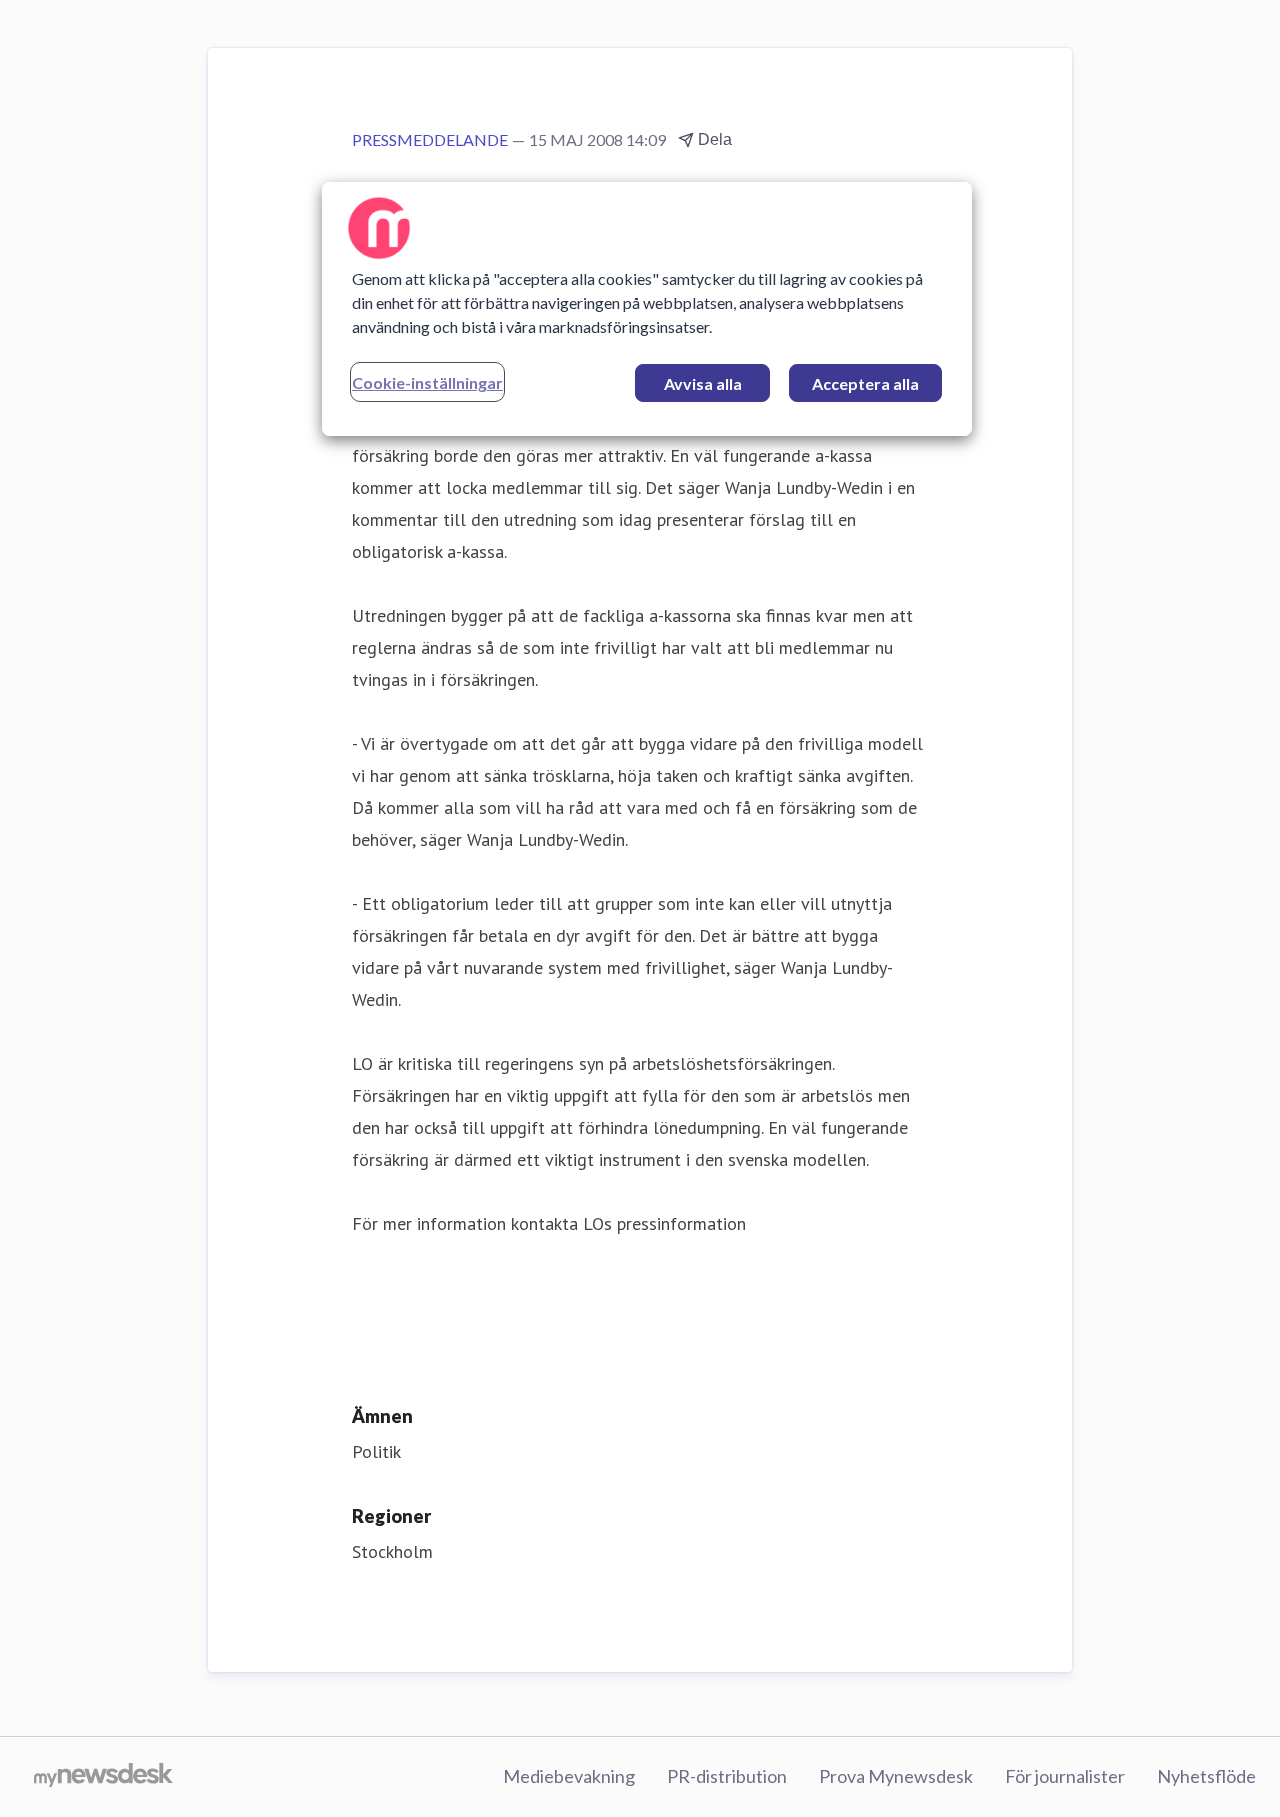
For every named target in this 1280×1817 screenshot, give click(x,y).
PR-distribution (727, 1776)
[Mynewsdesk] (103, 1777)
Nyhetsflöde (1206, 1776)
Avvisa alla (703, 383)
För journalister (1065, 1776)
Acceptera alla (865, 383)
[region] (647, 309)
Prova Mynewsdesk (896, 1776)
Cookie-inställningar (427, 382)
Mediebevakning (569, 1776)
